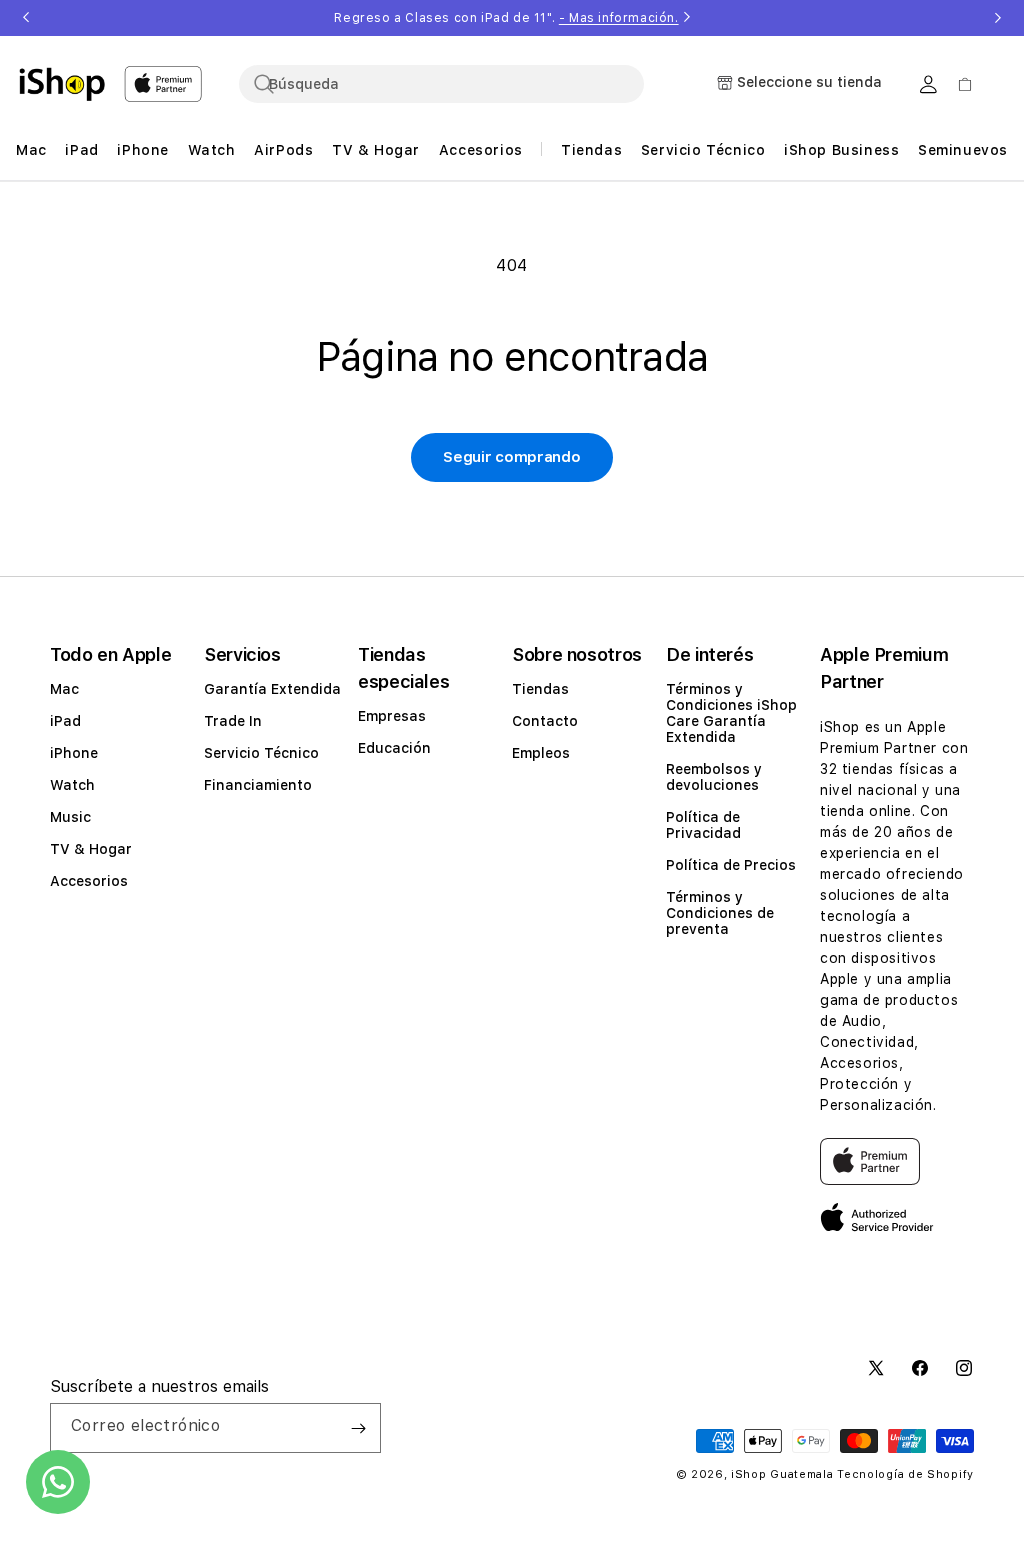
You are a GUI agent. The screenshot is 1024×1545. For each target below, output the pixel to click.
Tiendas (540, 689)
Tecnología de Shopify (905, 1474)
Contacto (545, 721)
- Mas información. (619, 18)
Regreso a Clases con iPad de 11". (506, 18)
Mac (64, 689)
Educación (394, 748)
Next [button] (998, 18)
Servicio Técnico (261, 753)
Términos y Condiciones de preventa (720, 913)
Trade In (233, 721)
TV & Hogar (91, 849)
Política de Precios (731, 865)
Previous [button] (26, 18)
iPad (65, 721)
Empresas (392, 716)
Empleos (541, 753)
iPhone (74, 753)
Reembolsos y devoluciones (714, 777)
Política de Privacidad (703, 825)
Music (70, 817)
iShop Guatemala (782, 1474)
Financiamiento (258, 785)
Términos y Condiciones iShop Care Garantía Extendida (731, 713)
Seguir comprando (511, 457)
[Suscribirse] (358, 1428)
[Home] (62, 84)
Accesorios (89, 881)
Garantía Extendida (272, 689)
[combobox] (441, 84)
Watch (72, 785)
